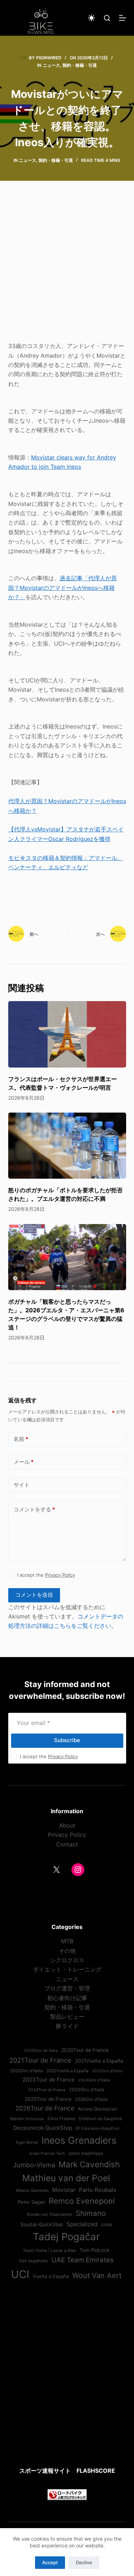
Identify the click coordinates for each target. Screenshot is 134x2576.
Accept (50, 2562)
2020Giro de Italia (41, 2050)
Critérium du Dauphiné (100, 2119)
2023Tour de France (49, 2080)
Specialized (82, 2224)
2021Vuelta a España (99, 2061)
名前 (21, 1439)
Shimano (91, 2213)
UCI (20, 2274)
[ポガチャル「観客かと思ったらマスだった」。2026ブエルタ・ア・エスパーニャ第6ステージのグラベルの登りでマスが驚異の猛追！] (67, 1257)
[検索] (107, 18)
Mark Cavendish (89, 2164)
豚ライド (67, 2026)
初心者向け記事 (67, 1998)
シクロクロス (67, 1960)
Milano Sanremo (32, 2190)
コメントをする (34, 1509)
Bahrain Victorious (27, 2119)
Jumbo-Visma (34, 2165)
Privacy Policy (60, 1575)
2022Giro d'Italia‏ (27, 2071)
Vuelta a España (51, 2276)
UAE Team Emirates (83, 2260)
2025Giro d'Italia (87, 2090)
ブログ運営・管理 (67, 1988)
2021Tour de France (40, 2060)
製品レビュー (67, 2016)
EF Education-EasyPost (98, 2128)
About (67, 1825)
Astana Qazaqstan (97, 2109)
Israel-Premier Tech (47, 2153)
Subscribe (67, 1740)
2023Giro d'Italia (107, 2071)
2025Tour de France (48, 2099)
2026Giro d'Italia (91, 2099)
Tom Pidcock (95, 2250)
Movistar (64, 2190)
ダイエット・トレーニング (67, 1969)
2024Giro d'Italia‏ (94, 2080)
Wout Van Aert (97, 2275)
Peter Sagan (31, 2202)
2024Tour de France (47, 2090)
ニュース (51, 65)
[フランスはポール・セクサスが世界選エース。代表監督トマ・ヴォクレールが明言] (67, 1034)
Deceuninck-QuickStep (43, 2128)
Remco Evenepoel (82, 2201)
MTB (67, 1941)
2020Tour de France (85, 2050)
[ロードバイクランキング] (67, 2494)
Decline (84, 2562)
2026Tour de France (45, 2108)
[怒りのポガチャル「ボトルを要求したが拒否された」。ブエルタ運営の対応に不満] (67, 1146)
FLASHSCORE (96, 2471)
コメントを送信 (34, 1595)
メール (24, 1462)
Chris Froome (61, 2119)
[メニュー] (123, 18)
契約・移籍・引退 (80, 65)
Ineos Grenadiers (79, 2140)
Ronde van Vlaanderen (49, 2214)
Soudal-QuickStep (42, 2224)
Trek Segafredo (33, 2261)
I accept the (46, 1575)
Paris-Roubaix (98, 2190)
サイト (22, 1485)
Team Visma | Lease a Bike (49, 2251)
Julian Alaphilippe (86, 2153)
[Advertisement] (67, 266)
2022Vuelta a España (68, 2071)
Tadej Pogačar (66, 2237)
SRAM (106, 2225)
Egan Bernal (27, 2142)
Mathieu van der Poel (66, 2178)
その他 (67, 1951)
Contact (67, 1844)
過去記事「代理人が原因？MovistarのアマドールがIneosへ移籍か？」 (63, 588)
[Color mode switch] (91, 18)
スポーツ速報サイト (45, 2471)
